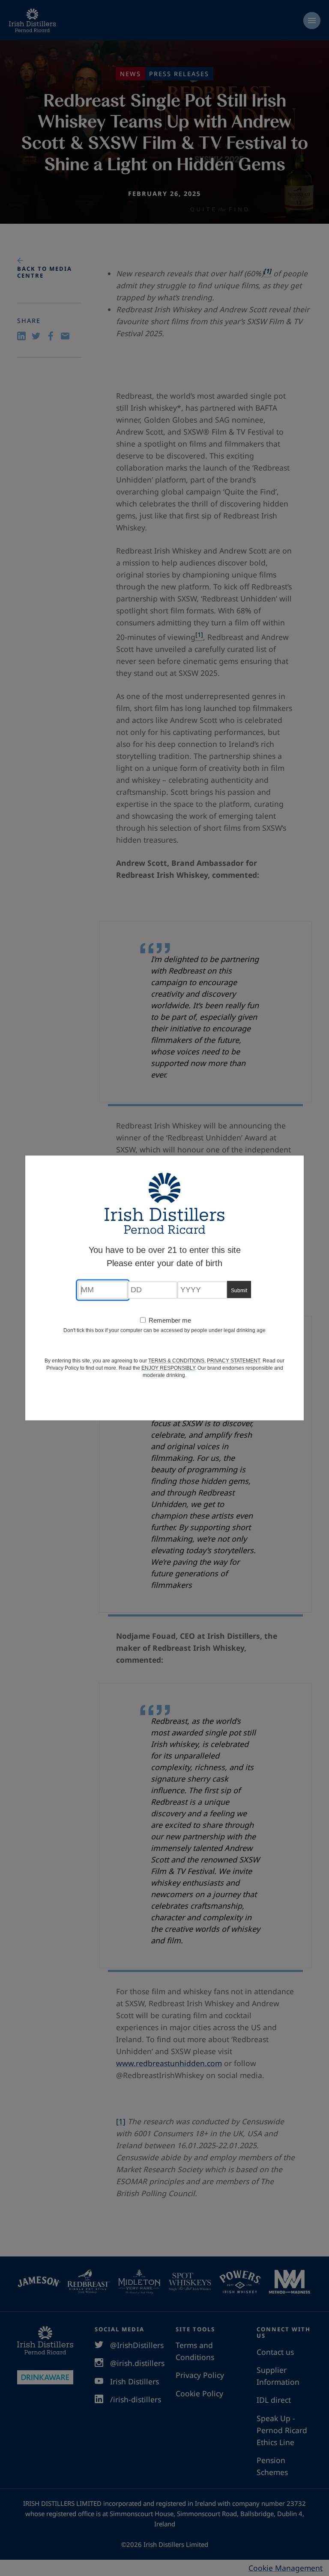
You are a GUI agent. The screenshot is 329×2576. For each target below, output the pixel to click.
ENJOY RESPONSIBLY (168, 1368)
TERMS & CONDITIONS (176, 1361)
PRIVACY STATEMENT (233, 1361)
